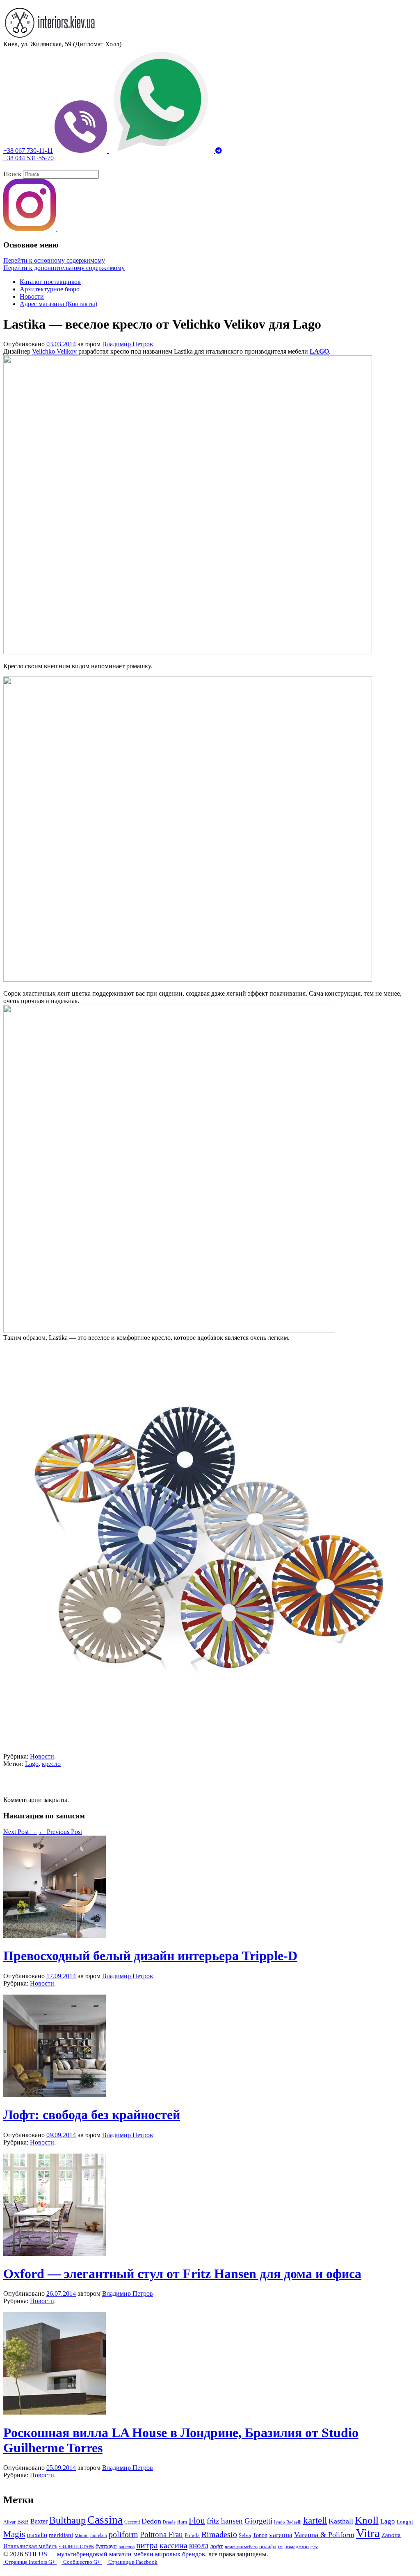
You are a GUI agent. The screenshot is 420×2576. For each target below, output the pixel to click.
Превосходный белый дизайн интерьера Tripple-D (150, 1956)
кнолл (199, 2545)
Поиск (12, 174)
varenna (281, 2535)
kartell (315, 2520)
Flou (197, 2521)
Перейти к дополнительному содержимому (64, 268)
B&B (23, 2522)
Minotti (82, 2535)
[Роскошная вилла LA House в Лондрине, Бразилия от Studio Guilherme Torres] (55, 2412)
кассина (173, 2545)
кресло (51, 1764)
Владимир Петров (128, 344)
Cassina (105, 2520)
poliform (123, 2534)
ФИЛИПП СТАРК (76, 2546)
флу (314, 2547)
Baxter (39, 2521)
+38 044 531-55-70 (29, 158)
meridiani (61, 2535)
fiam (182, 2522)
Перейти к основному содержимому (54, 260)
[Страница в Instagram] (30, 229)
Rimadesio (219, 2534)
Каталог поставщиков (50, 282)
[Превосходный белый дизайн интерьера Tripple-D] (55, 1936)
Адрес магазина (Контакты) (58, 304)
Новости (32, 296)
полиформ (271, 2546)
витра (147, 2545)
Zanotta (391, 2535)
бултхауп (106, 2546)
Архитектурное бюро (50, 289)
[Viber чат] (82, 151)
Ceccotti (132, 2522)
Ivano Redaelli (288, 2522)
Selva (245, 2535)
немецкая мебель (241, 2546)
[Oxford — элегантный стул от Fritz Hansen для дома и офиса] (55, 2254)
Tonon (260, 2535)
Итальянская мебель (30, 2546)
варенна (127, 2546)
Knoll (367, 2520)
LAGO (319, 351)
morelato (99, 2535)
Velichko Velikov (54, 351)
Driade (169, 2522)
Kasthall (341, 2521)
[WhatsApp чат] (162, 151)
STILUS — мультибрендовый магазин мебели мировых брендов (115, 2554)
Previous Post (60, 1832)
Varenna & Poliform (324, 2535)
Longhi (405, 2522)
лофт (217, 2546)
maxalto (37, 2535)
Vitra (368, 2533)
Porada (192, 2535)
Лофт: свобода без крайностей (92, 2115)
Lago (32, 1764)
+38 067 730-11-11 (28, 151)
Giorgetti (258, 2521)
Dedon (151, 2521)
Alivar (9, 2522)
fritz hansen (225, 2521)
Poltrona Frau (161, 2534)
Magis (14, 2534)
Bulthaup (67, 2520)
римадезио (297, 2546)
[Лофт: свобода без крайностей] (55, 2095)
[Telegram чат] (219, 151)
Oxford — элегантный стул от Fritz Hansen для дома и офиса (182, 2274)
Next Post (20, 1832)
